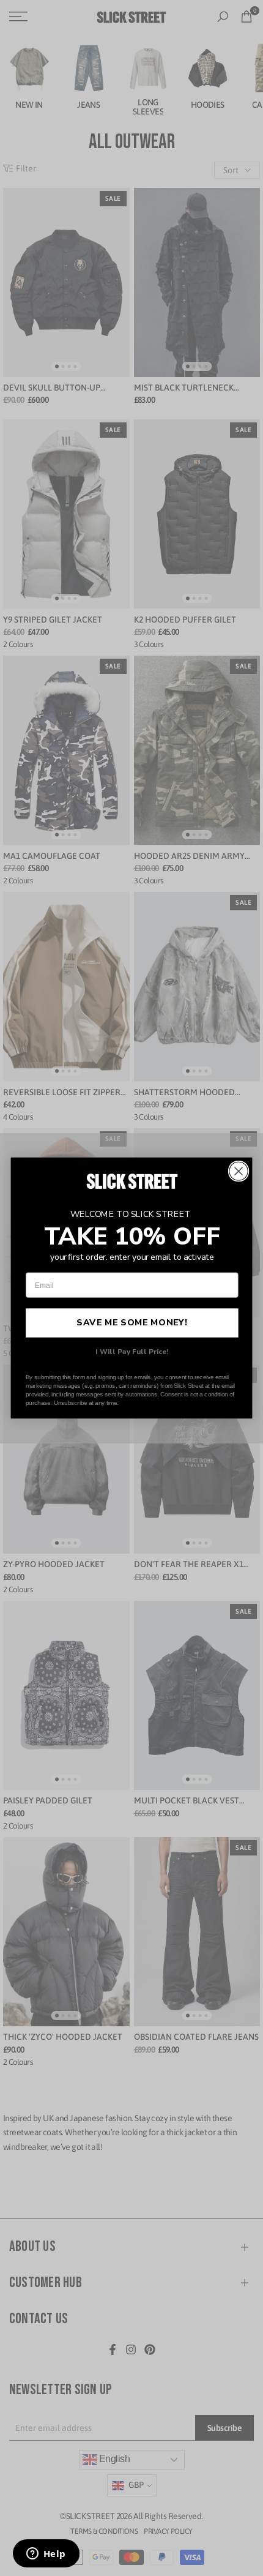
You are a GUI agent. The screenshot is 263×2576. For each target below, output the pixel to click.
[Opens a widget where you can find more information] (46, 2555)
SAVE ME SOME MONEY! (132, 1323)
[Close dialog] (239, 1171)
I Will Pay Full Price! (132, 1352)
